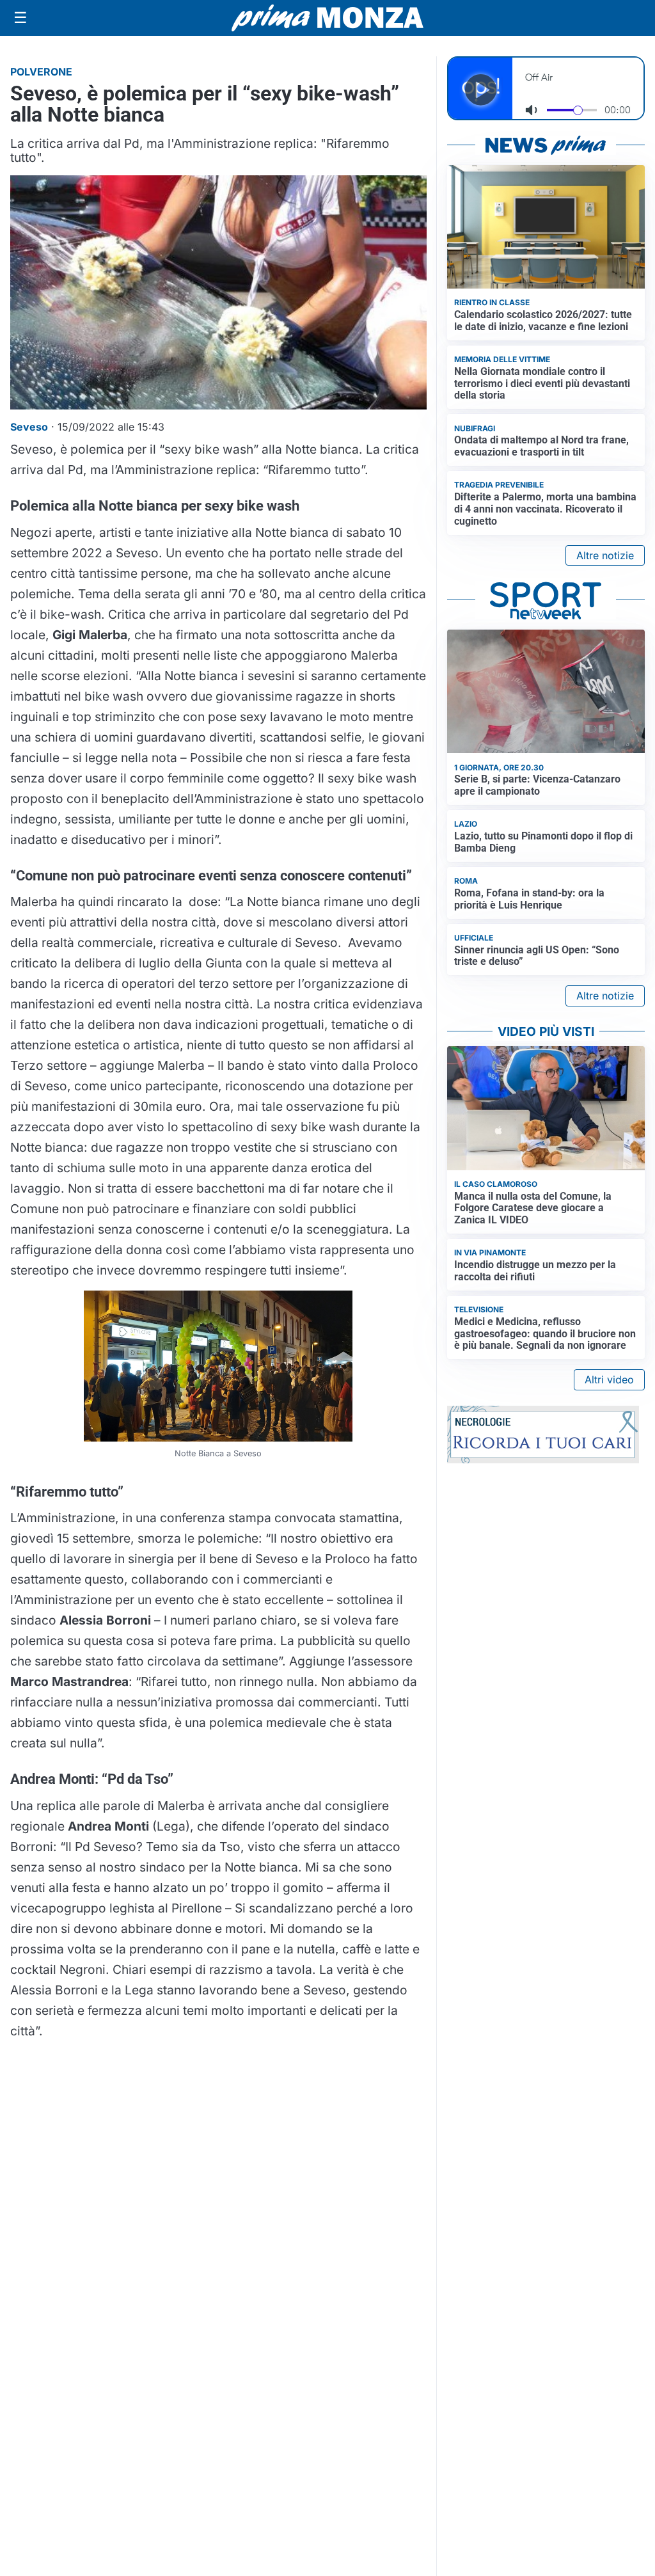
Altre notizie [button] (605, 555)
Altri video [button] (609, 1379)
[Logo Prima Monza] (327, 18)
